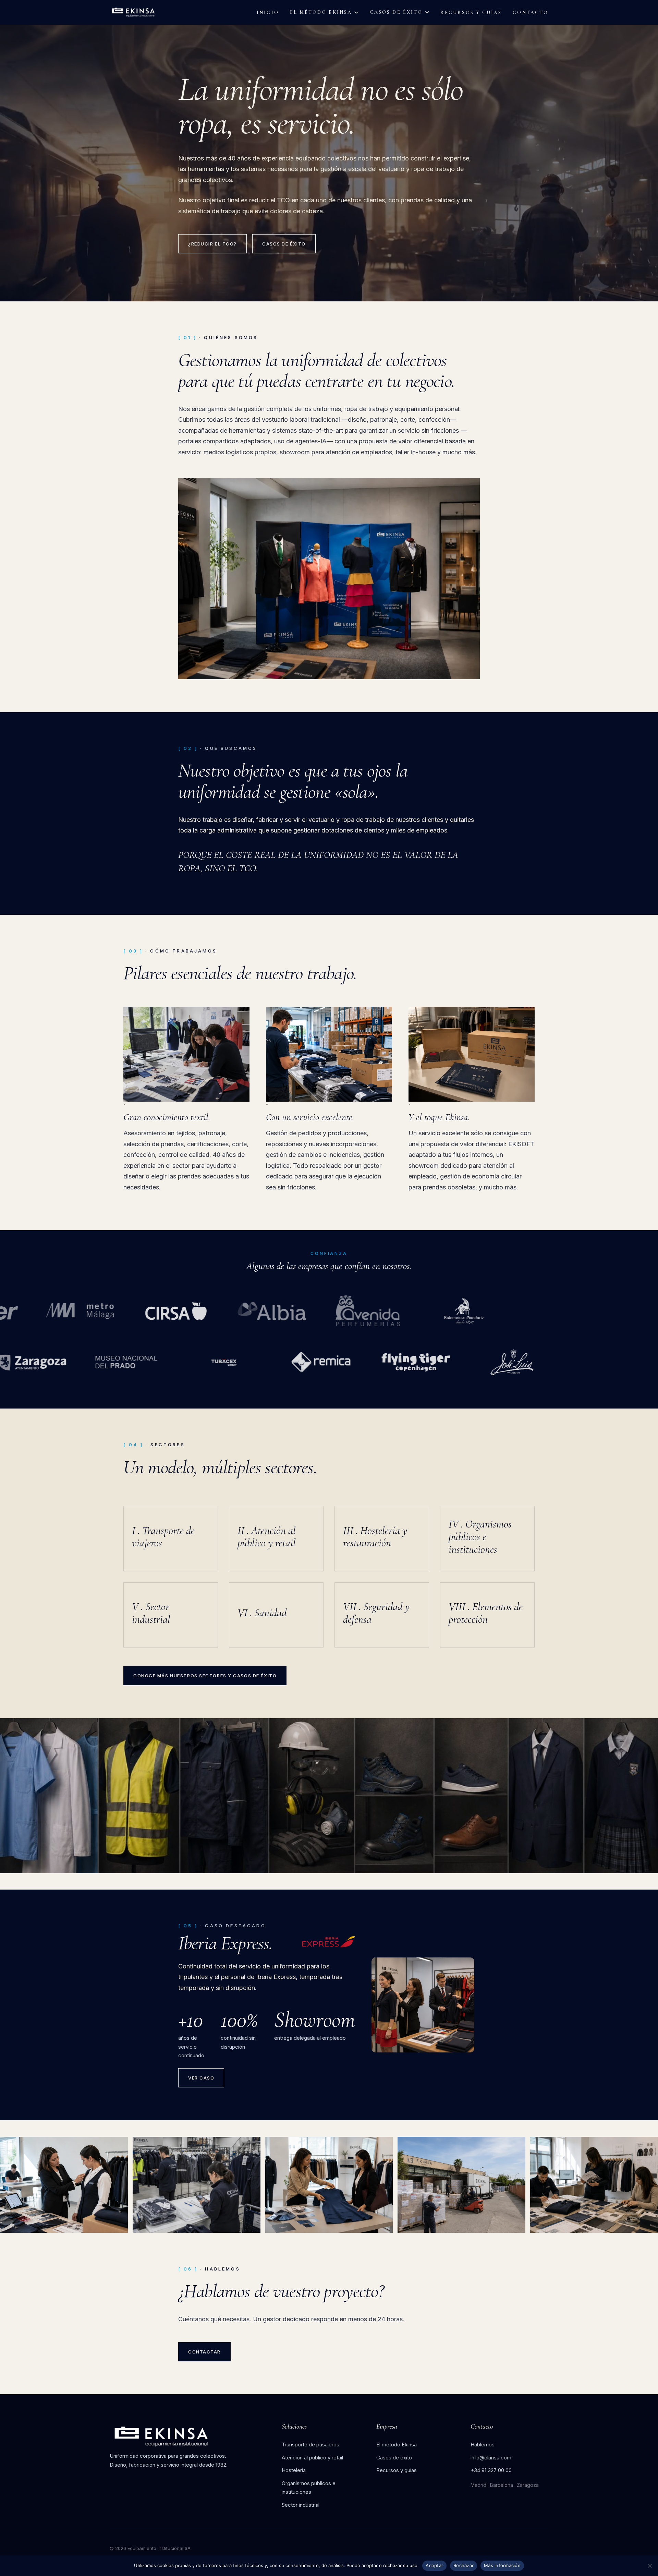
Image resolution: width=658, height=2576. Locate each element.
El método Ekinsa (321, 12)
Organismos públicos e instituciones (309, 2488)
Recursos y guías (471, 13)
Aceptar (434, 2565)
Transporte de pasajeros (310, 2445)
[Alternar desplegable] (356, 12)
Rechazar (464, 2565)
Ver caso (201, 2078)
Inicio (268, 13)
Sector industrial (301, 2505)
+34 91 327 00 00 (491, 2470)
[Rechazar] (649, 2566)
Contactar (204, 2352)
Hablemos (483, 2445)
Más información (502, 2565)
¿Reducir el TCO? (212, 244)
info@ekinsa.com (491, 2458)
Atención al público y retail (312, 2458)
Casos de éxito (396, 12)
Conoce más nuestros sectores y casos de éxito (205, 1676)
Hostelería (294, 2470)
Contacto (531, 13)
